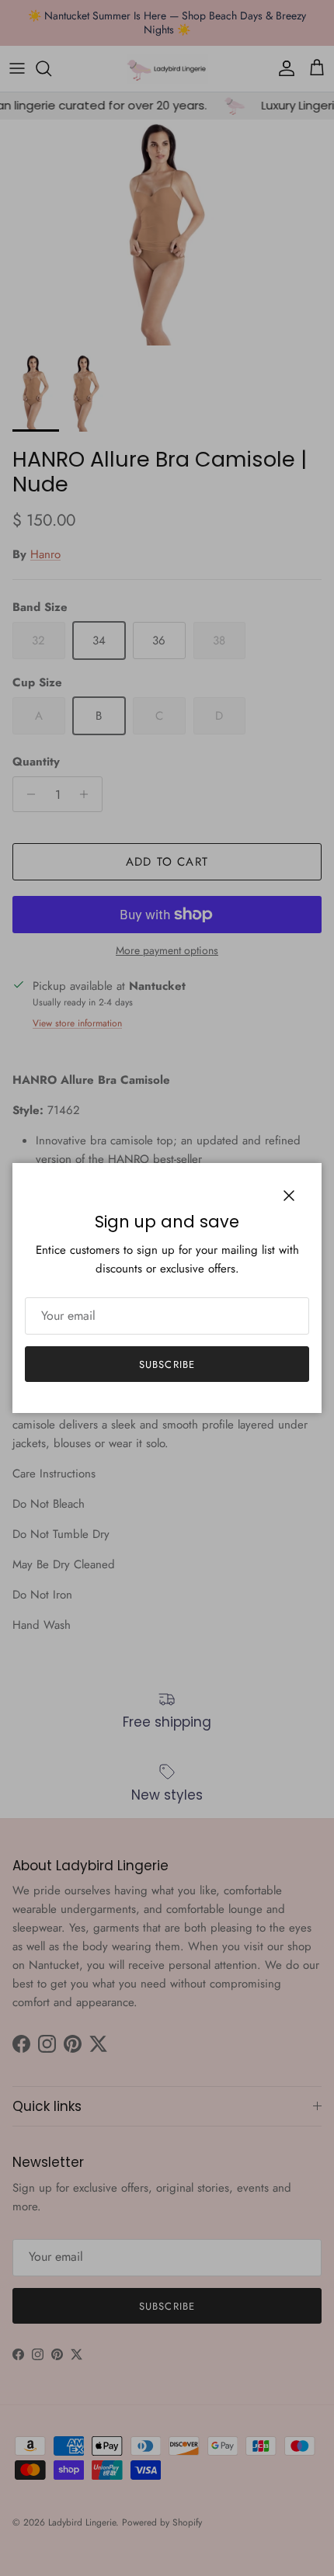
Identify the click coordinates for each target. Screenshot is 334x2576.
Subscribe (167, 1364)
